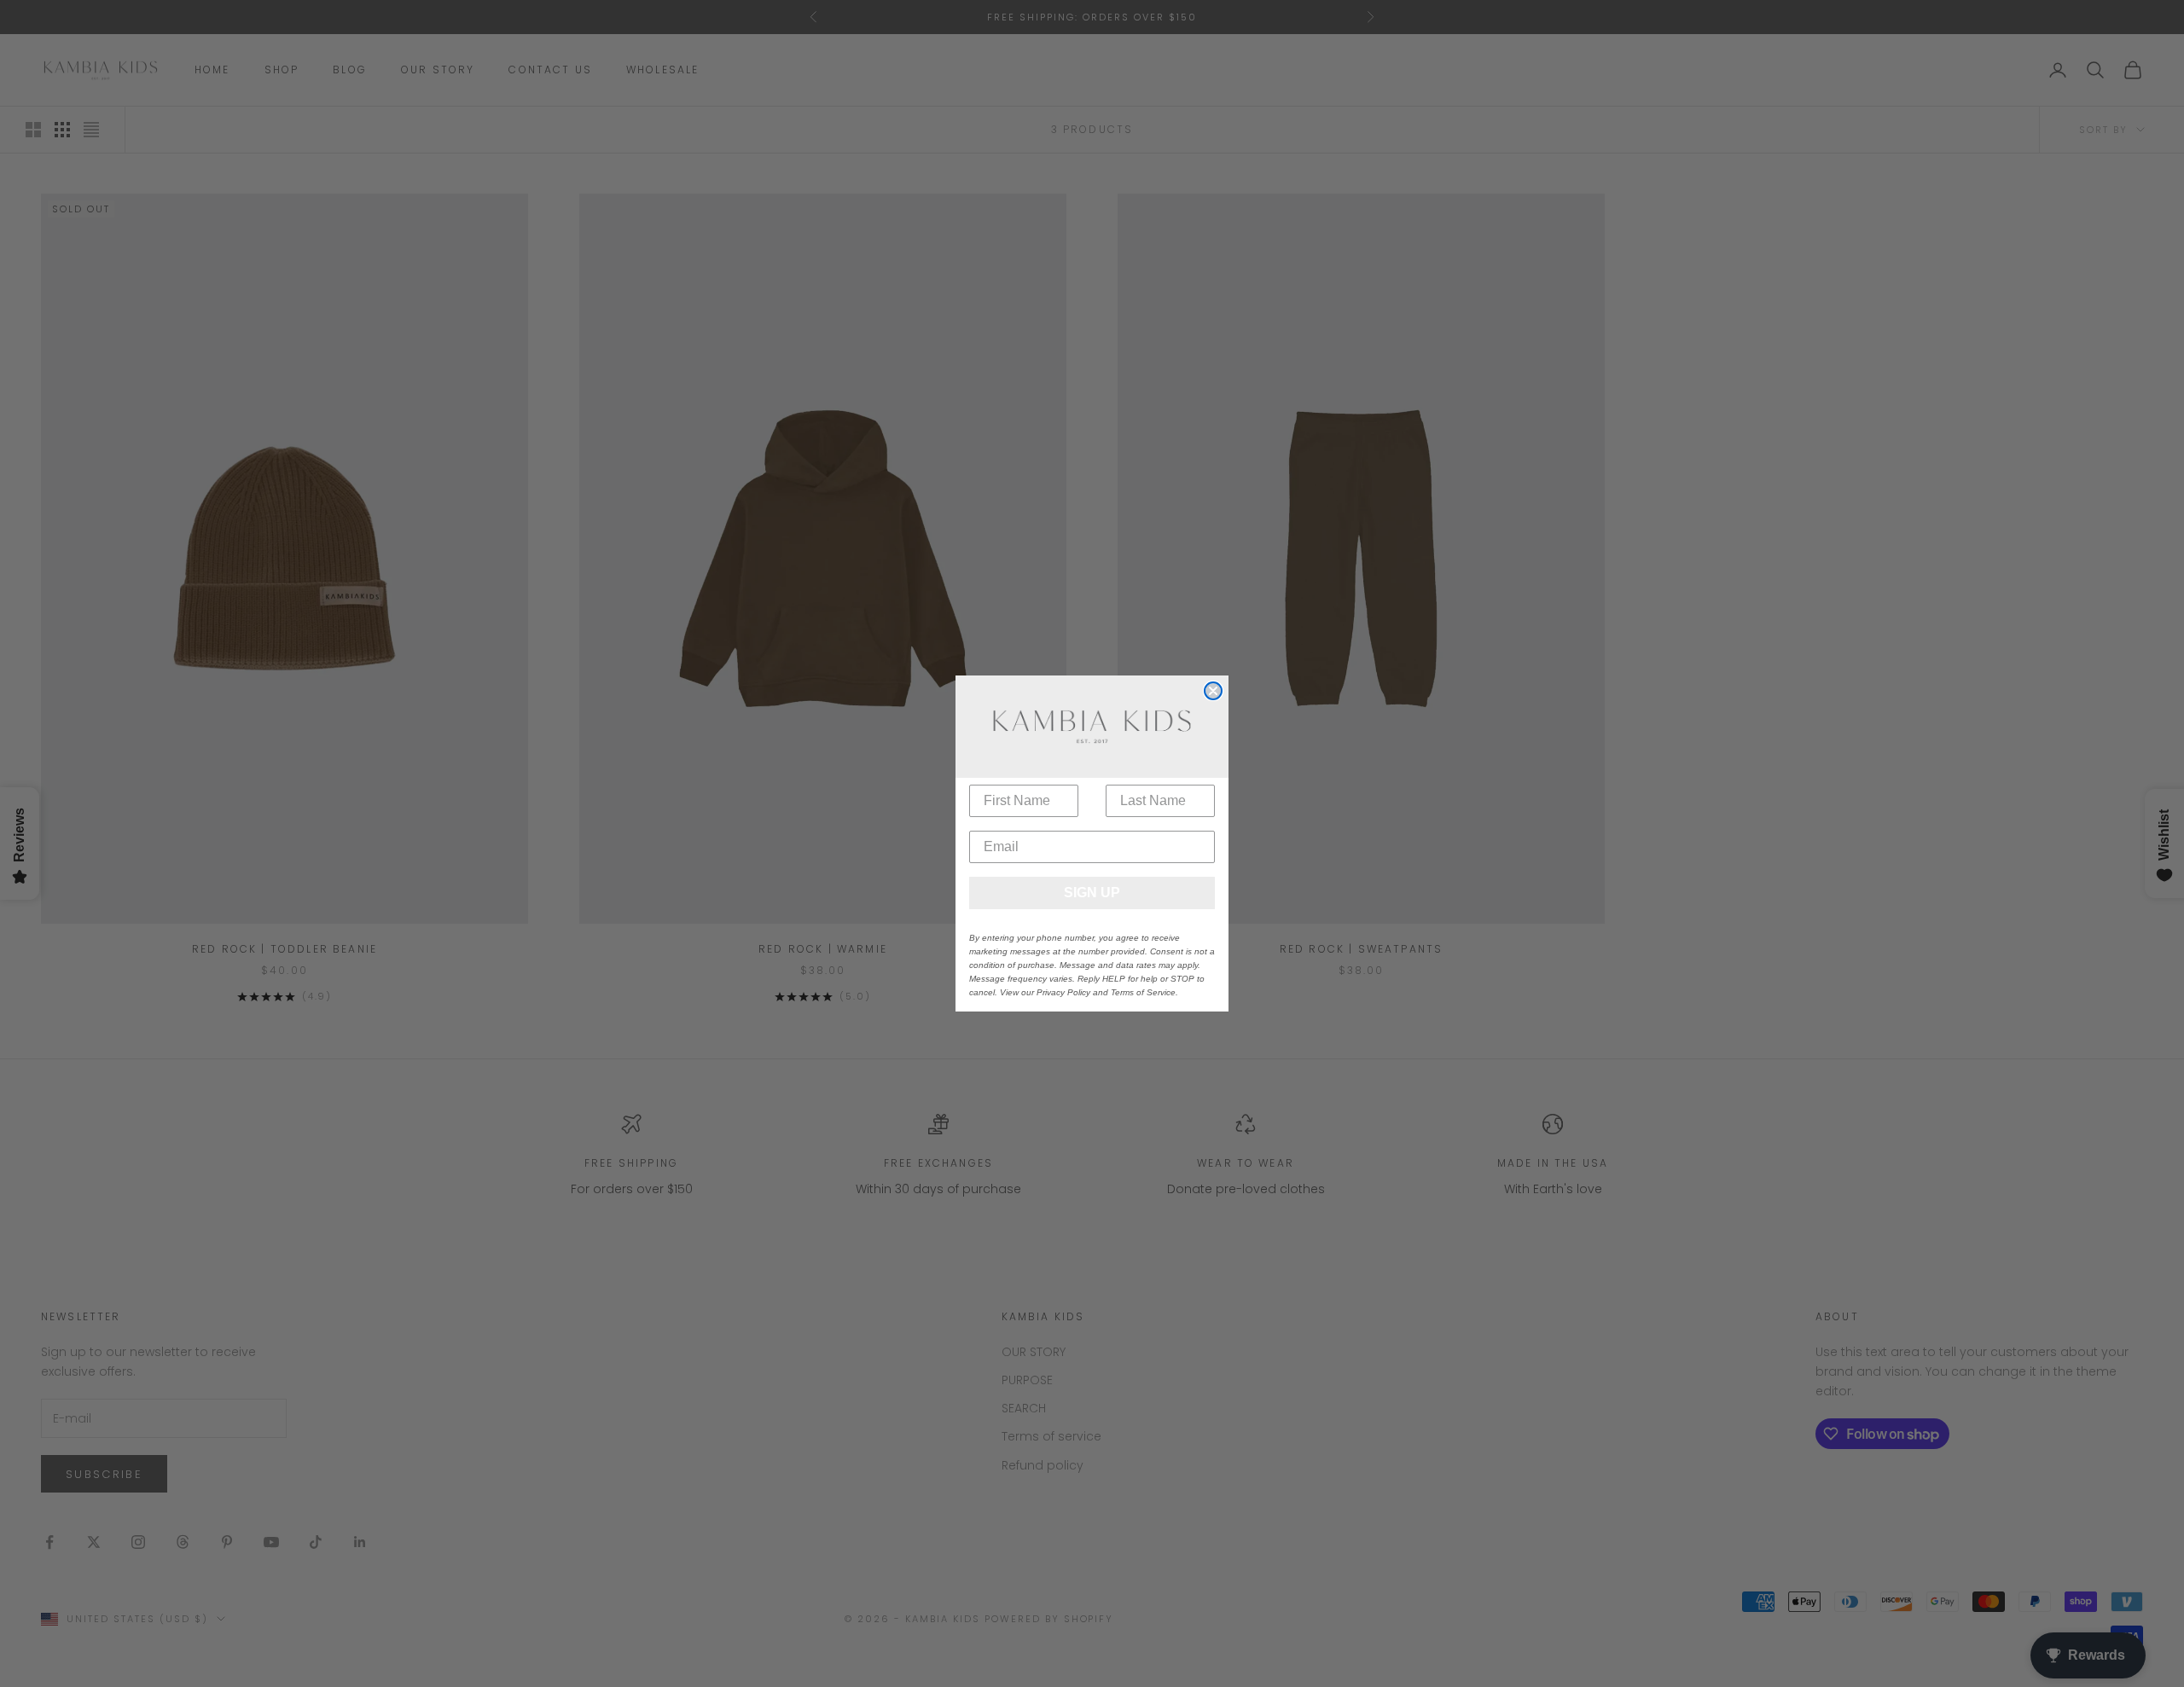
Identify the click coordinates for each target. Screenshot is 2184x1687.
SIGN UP (1092, 893)
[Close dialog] (1213, 691)
